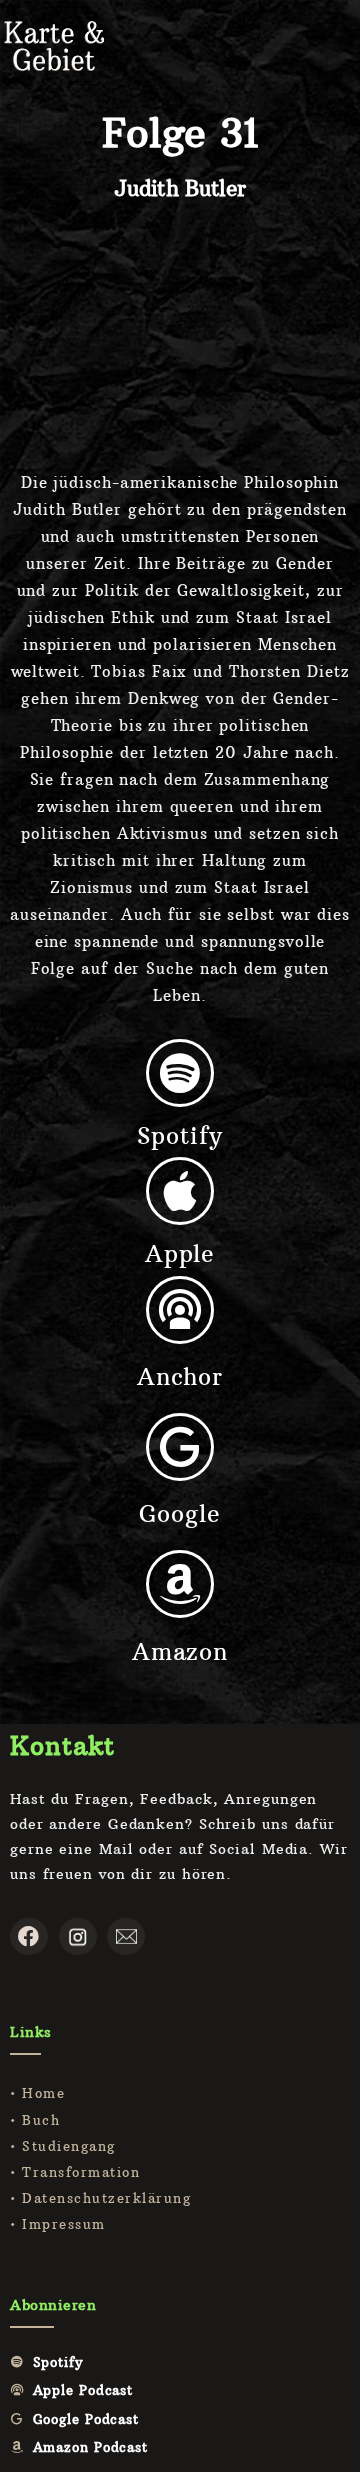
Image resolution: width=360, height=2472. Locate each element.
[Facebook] (29, 1937)
